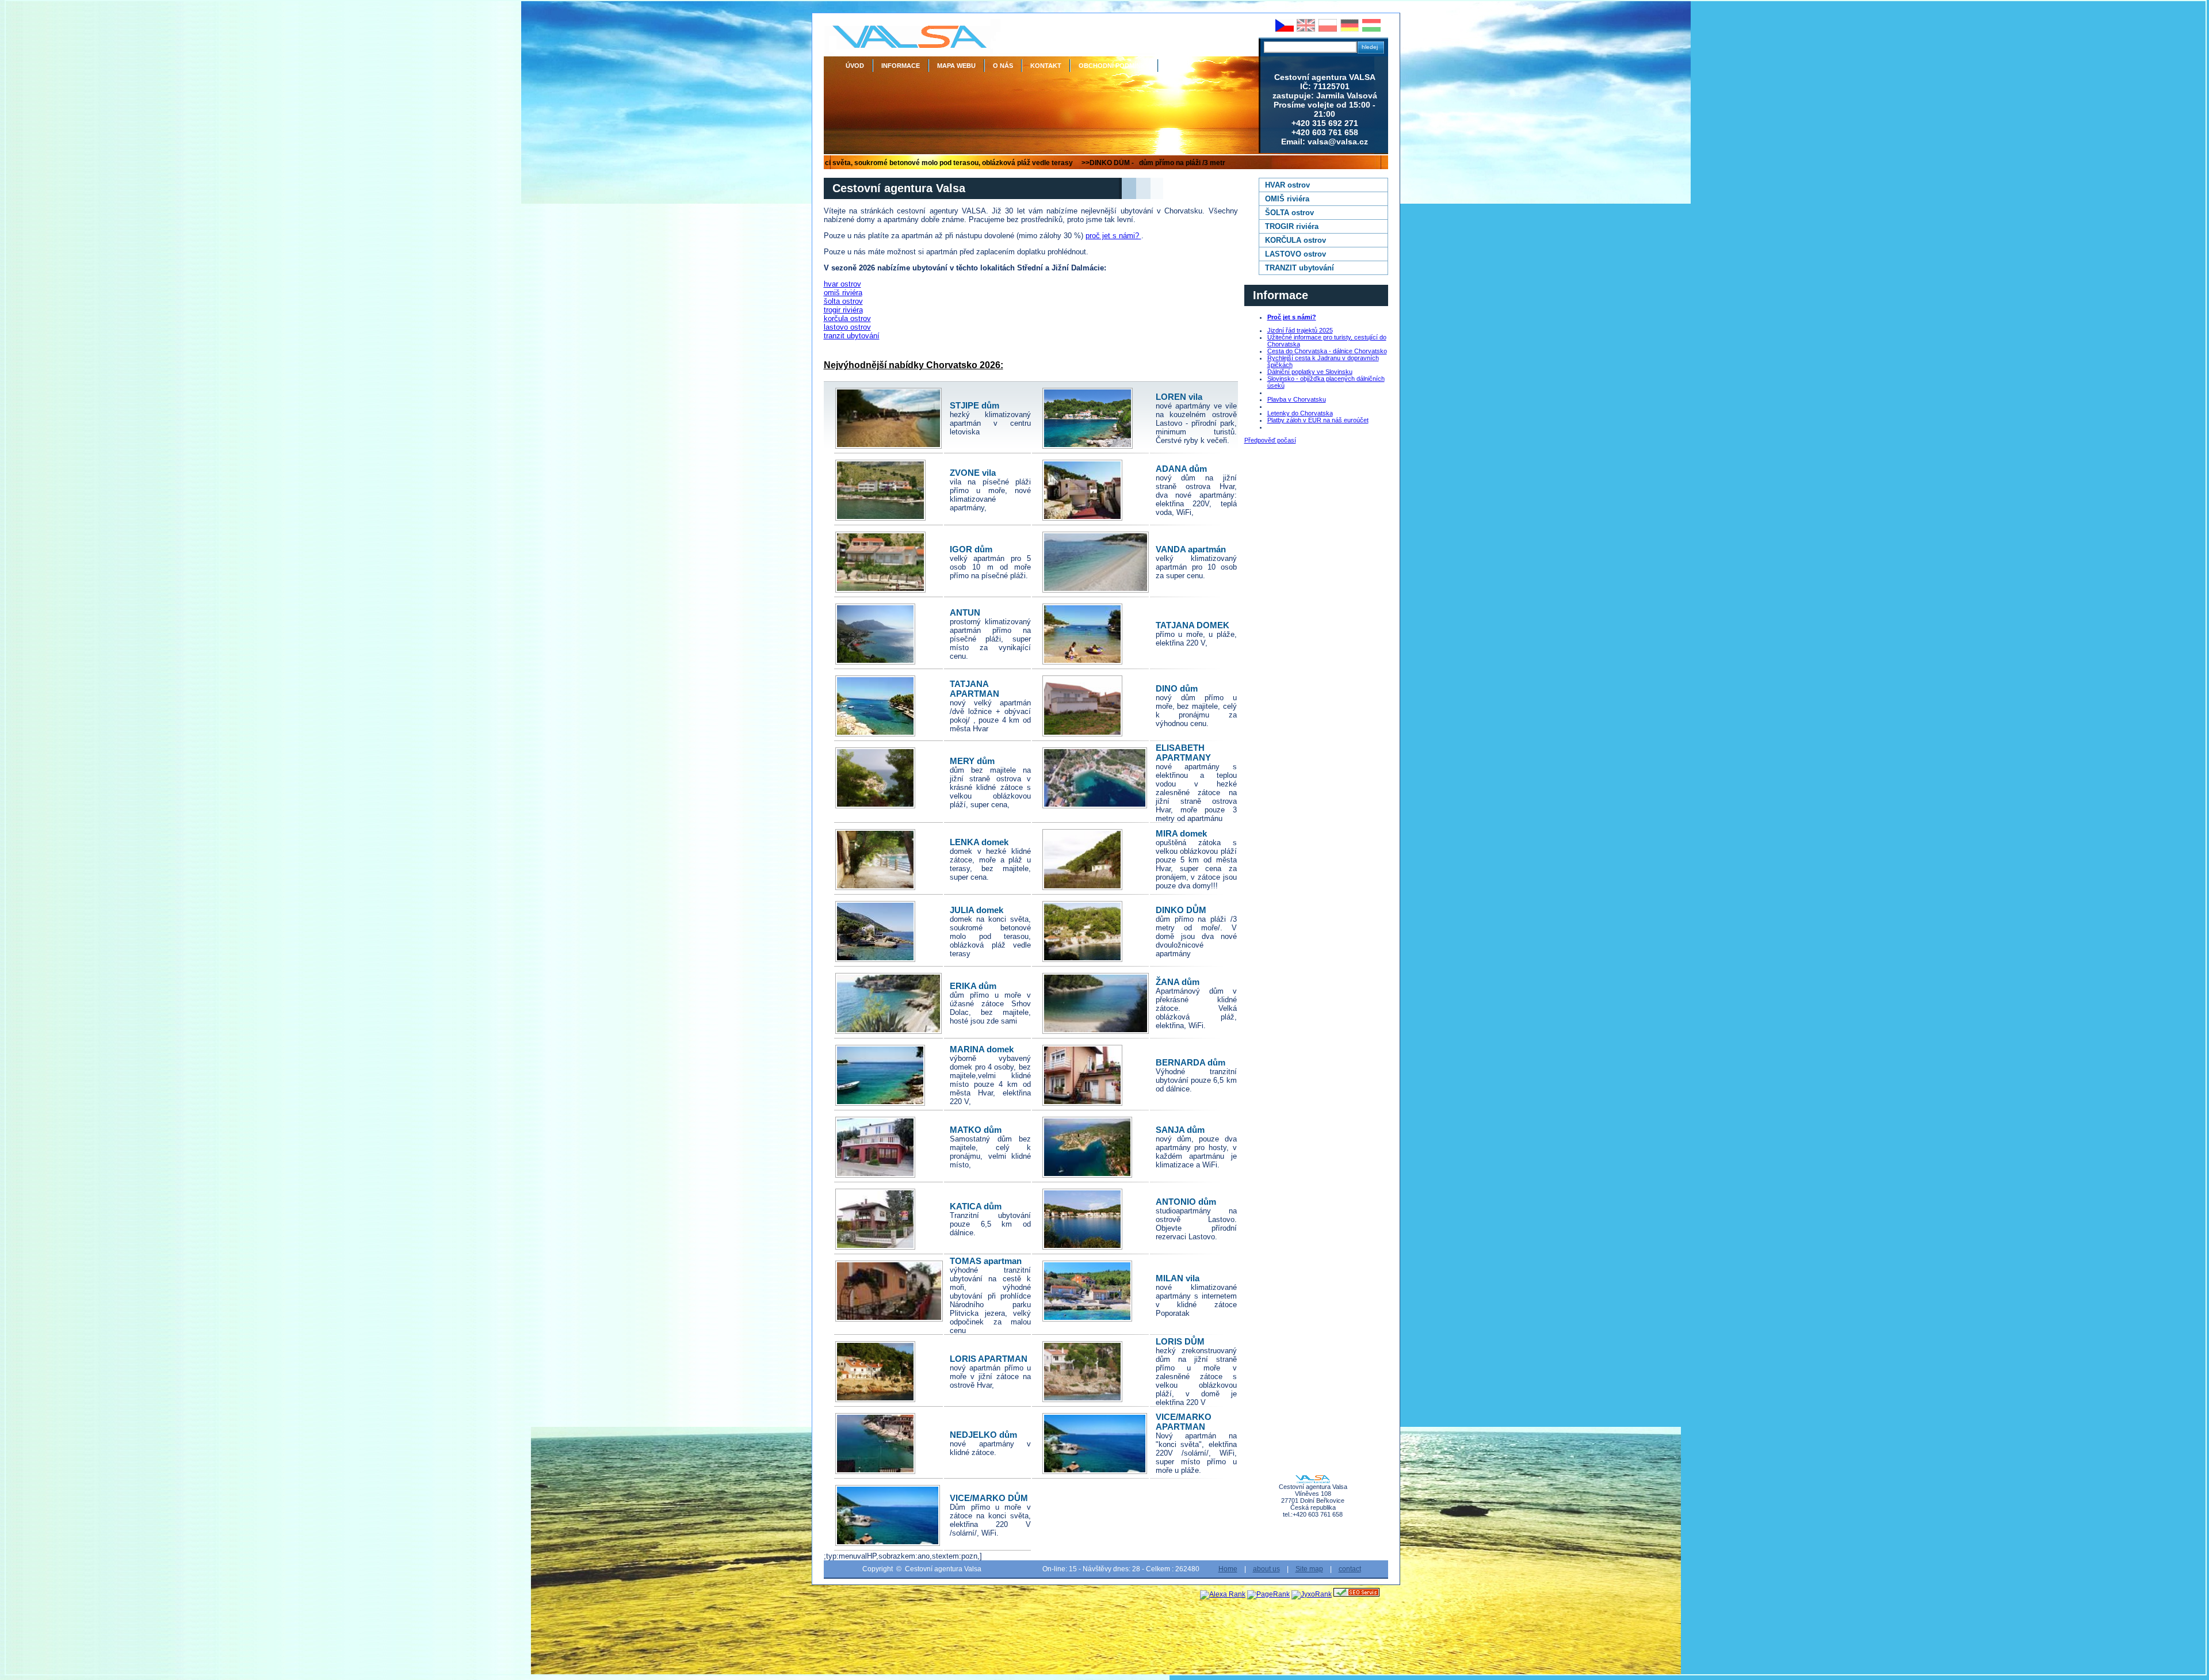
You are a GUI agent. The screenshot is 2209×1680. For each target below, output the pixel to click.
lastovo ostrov (847, 327)
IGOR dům (971, 549)
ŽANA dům (1178, 982)
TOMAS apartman (986, 1261)
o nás (1003, 66)
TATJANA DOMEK (1193, 625)
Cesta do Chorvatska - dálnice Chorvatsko (1327, 351)
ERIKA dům (973, 986)
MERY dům (972, 761)
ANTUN (965, 612)
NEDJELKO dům (983, 1435)
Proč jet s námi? (1292, 317)
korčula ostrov (847, 318)
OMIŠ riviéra (1287, 199)
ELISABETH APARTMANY (1183, 753)
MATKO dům (976, 1130)
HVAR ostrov (1287, 185)
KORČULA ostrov (1295, 240)
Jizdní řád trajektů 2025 (1300, 330)
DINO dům (1177, 688)
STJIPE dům (974, 405)
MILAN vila (1178, 1278)
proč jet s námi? (1113, 236)
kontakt (1046, 66)
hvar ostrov (842, 284)
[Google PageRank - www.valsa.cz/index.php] (1268, 1594)
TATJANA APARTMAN (974, 689)
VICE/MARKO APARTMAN (1184, 1422)
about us (1266, 1569)
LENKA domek (979, 842)
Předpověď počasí (1270, 440)
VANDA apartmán (1191, 549)
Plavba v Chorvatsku (1297, 399)
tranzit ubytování (852, 336)
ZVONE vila (973, 473)
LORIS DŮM (1180, 1341)
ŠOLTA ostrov (1289, 213)
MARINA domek (982, 1049)
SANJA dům (1180, 1130)
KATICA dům (976, 1206)
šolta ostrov (843, 301)
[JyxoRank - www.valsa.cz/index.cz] (1312, 1594)
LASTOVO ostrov (1295, 254)
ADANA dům (1181, 469)
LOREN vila (1179, 397)
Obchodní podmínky (1114, 66)
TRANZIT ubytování (1300, 268)
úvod (855, 66)
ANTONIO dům (1186, 1202)
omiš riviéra (843, 293)
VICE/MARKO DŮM (989, 1498)
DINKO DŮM (1181, 910)
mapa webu (956, 66)
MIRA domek (1181, 833)
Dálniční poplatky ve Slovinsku (1310, 372)
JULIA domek (977, 910)
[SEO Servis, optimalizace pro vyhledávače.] (1356, 1594)
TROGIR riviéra (1292, 226)
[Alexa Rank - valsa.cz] (1223, 1594)
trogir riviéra (843, 310)
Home (1228, 1569)
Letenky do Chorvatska (1300, 413)
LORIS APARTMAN (989, 1359)
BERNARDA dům (1191, 1062)
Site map (1309, 1569)
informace (901, 66)
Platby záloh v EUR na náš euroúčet (1318, 420)
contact (1350, 1569)
